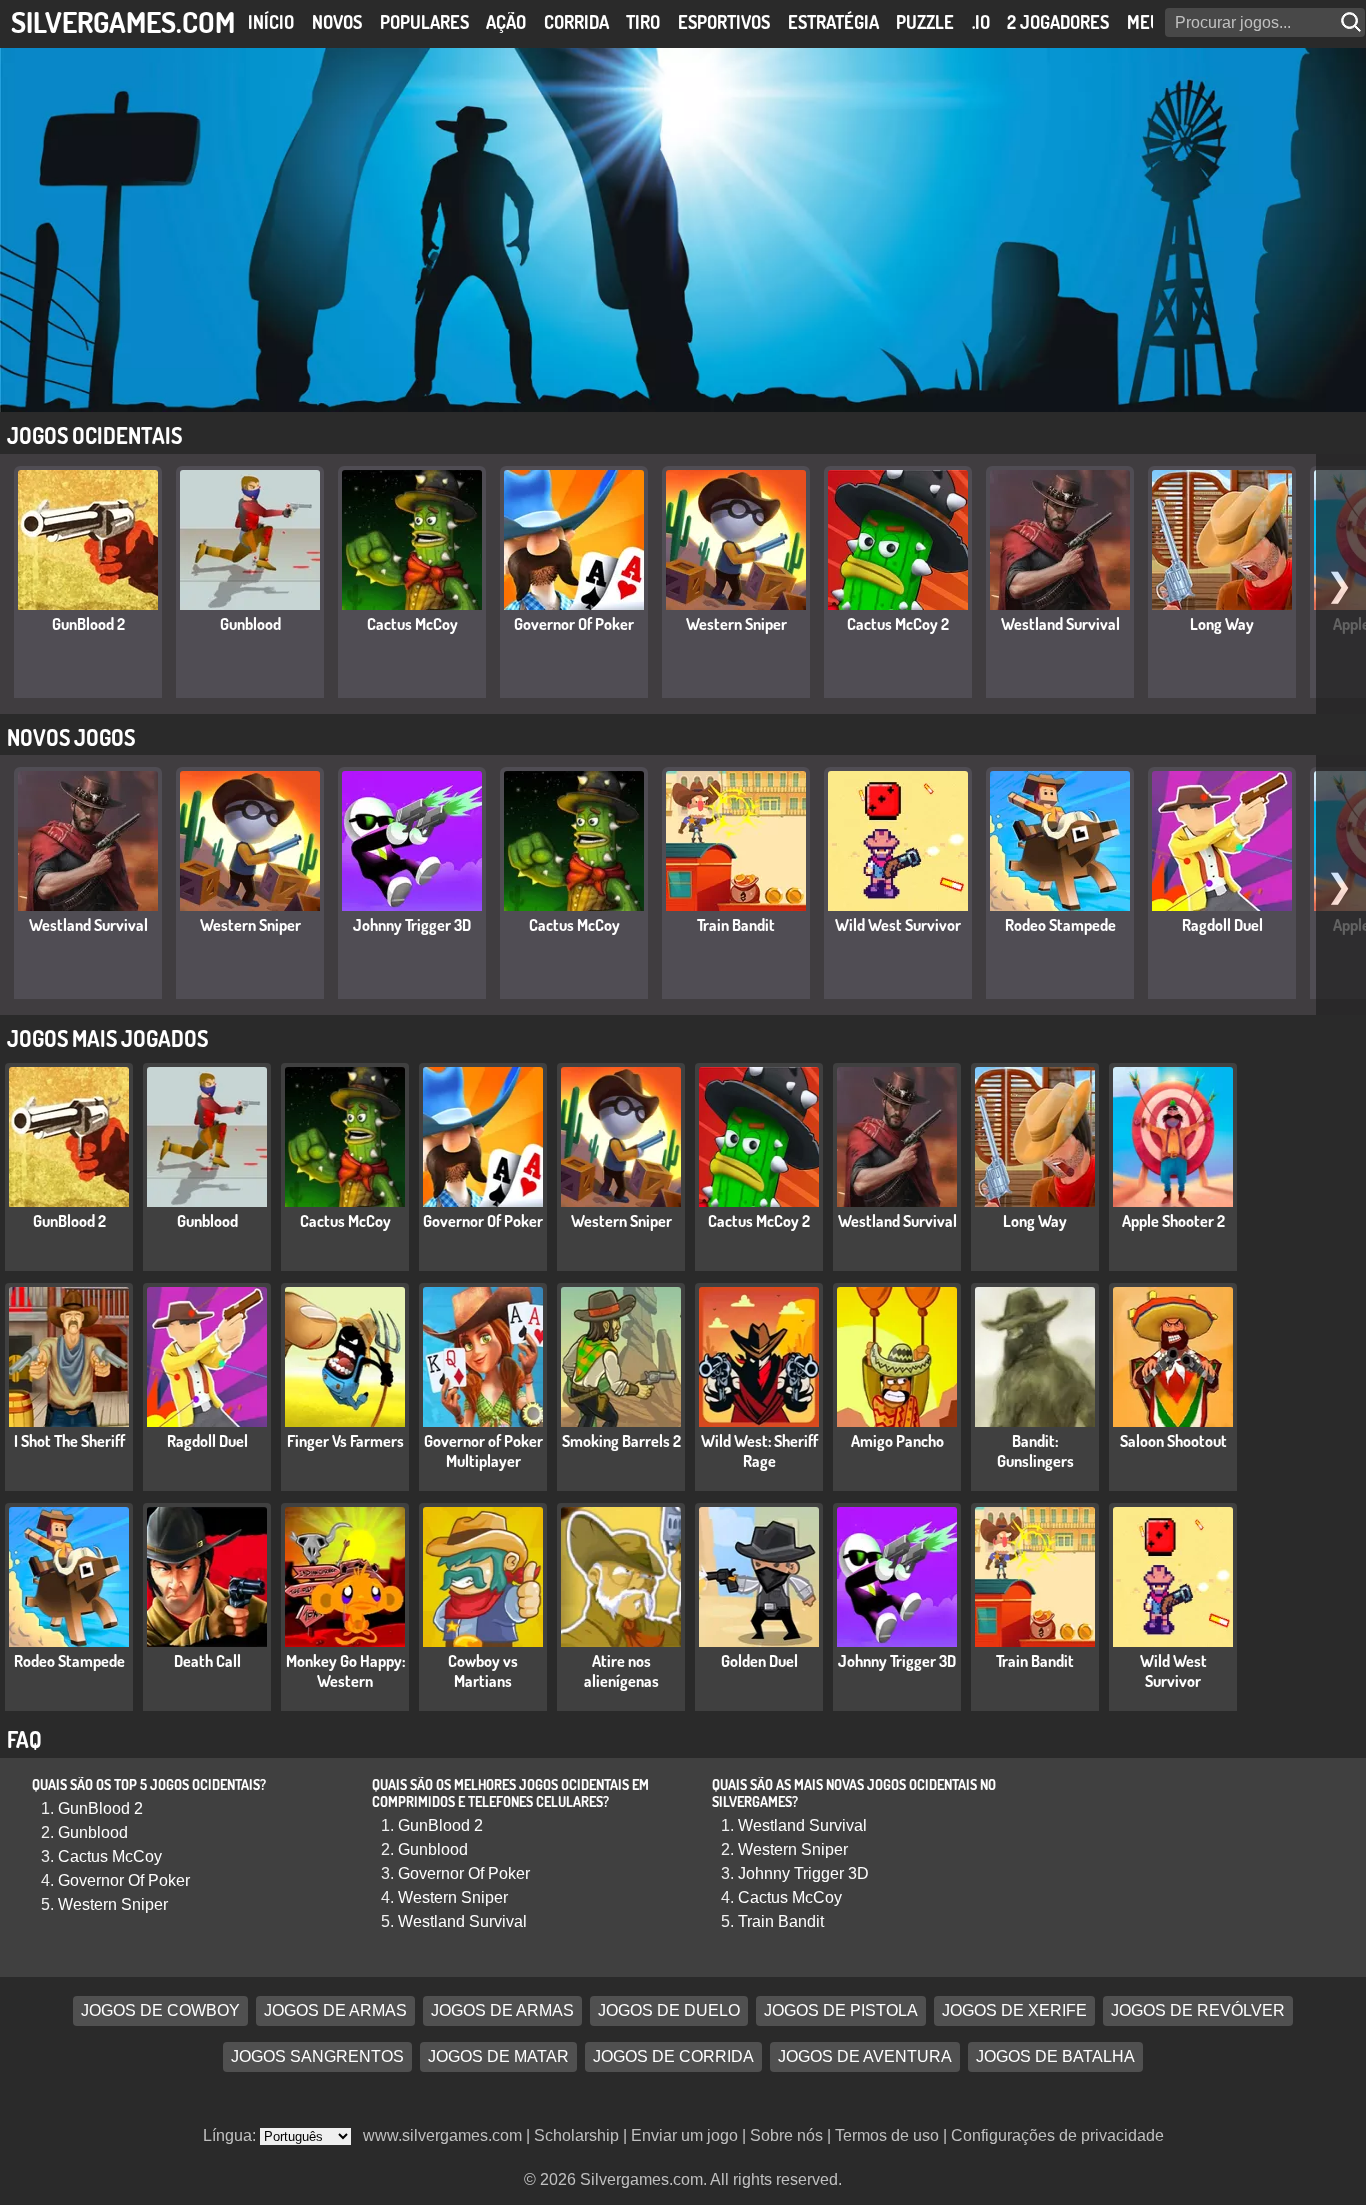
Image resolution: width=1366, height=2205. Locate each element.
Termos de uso (887, 2135)
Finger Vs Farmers (345, 1441)
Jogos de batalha (1055, 2057)
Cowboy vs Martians (483, 1671)
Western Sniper (736, 624)
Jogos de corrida (673, 2057)
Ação (506, 22)
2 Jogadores (1058, 22)
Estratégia (833, 22)
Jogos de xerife (1014, 2011)
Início (271, 22)
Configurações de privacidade (1057, 2135)
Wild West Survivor (898, 925)
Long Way (1222, 624)
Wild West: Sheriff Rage (759, 1451)
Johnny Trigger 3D (412, 925)
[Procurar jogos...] (1353, 22)
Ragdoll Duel (1222, 925)
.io (981, 22)
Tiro (643, 22)
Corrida (576, 22)
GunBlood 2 (88, 624)
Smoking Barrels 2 (621, 1441)
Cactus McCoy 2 (898, 624)
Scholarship (576, 2135)
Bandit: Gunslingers (1035, 1451)
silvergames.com (123, 21)
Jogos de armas (335, 2011)
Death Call (207, 1661)
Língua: (231, 2135)
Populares (424, 22)
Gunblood (250, 624)
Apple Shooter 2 (1173, 1221)
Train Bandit (736, 925)
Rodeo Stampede (1060, 925)
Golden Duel (759, 1661)
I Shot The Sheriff (69, 1441)
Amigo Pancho (897, 1441)
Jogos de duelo (669, 2011)
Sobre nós (786, 2135)
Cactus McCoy (412, 624)
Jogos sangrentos (317, 2057)
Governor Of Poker (574, 624)
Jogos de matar (498, 2057)
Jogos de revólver (1198, 2011)
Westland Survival (1060, 624)
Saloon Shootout (1173, 1441)
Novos (337, 22)
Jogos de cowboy (160, 2011)
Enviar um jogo (684, 2135)
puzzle (925, 22)
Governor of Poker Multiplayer (483, 1451)
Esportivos (724, 22)
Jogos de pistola (841, 2011)
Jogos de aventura (865, 2057)
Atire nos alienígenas (621, 1671)
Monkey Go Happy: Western (345, 1671)
